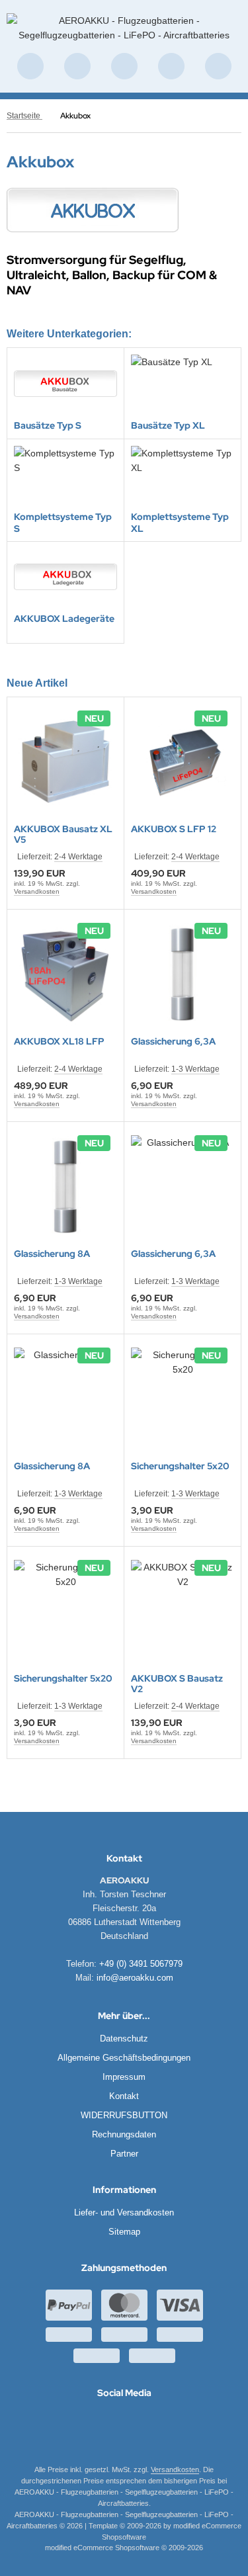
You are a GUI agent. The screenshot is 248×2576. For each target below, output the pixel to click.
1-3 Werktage (195, 1069)
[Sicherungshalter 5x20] (183, 1399)
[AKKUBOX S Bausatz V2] (183, 1611)
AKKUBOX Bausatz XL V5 (63, 834)
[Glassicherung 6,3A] (183, 974)
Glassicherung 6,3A (173, 1042)
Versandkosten (37, 891)
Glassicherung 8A (52, 1254)
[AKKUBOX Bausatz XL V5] (65, 762)
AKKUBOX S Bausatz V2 (177, 1684)
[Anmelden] (124, 66)
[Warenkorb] (171, 66)
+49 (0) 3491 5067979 (141, 1964)
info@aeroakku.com (135, 1978)
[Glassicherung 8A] (65, 1187)
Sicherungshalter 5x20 (180, 1466)
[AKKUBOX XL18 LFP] (65, 974)
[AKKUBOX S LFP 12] (183, 762)
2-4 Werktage (78, 857)
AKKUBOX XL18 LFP (59, 1042)
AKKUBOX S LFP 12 (174, 829)
